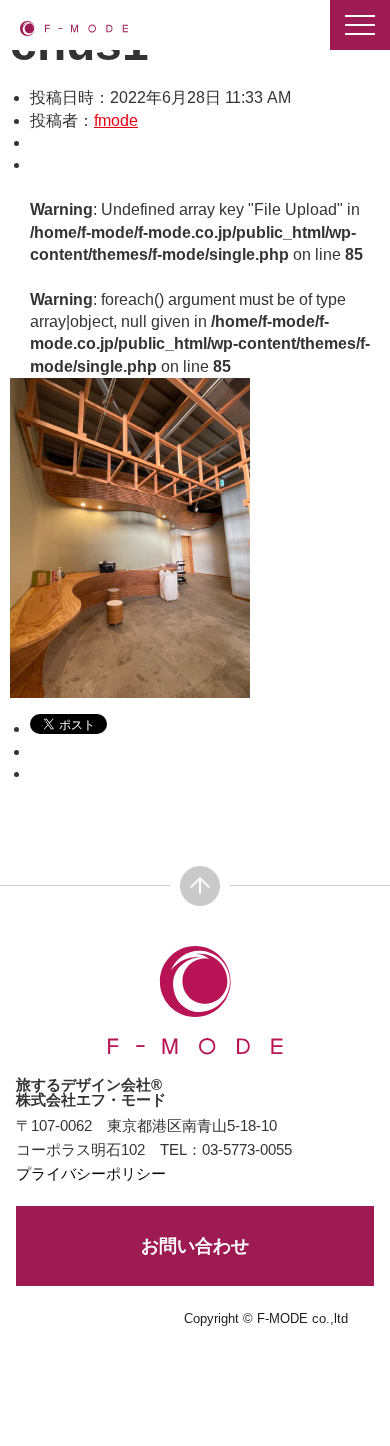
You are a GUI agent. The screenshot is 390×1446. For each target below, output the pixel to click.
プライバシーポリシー (91, 1173)
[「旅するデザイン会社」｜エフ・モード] (74, 27)
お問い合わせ (195, 1246)
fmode (116, 120)
